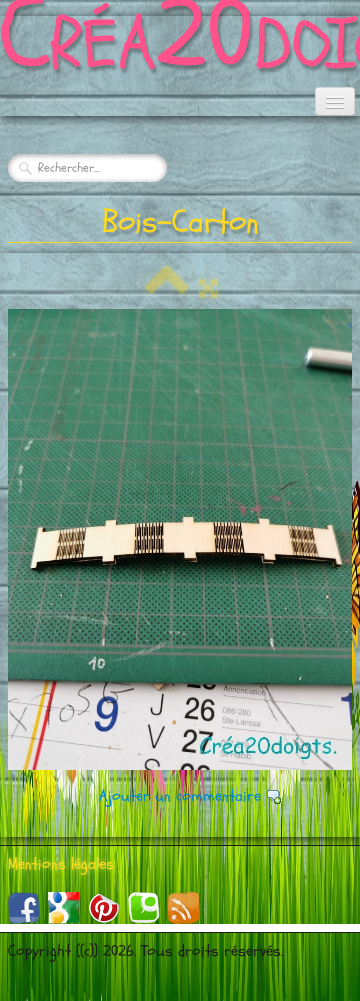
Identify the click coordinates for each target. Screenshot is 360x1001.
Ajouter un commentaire (180, 796)
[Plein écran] (208, 289)
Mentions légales (61, 864)
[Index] (167, 289)
